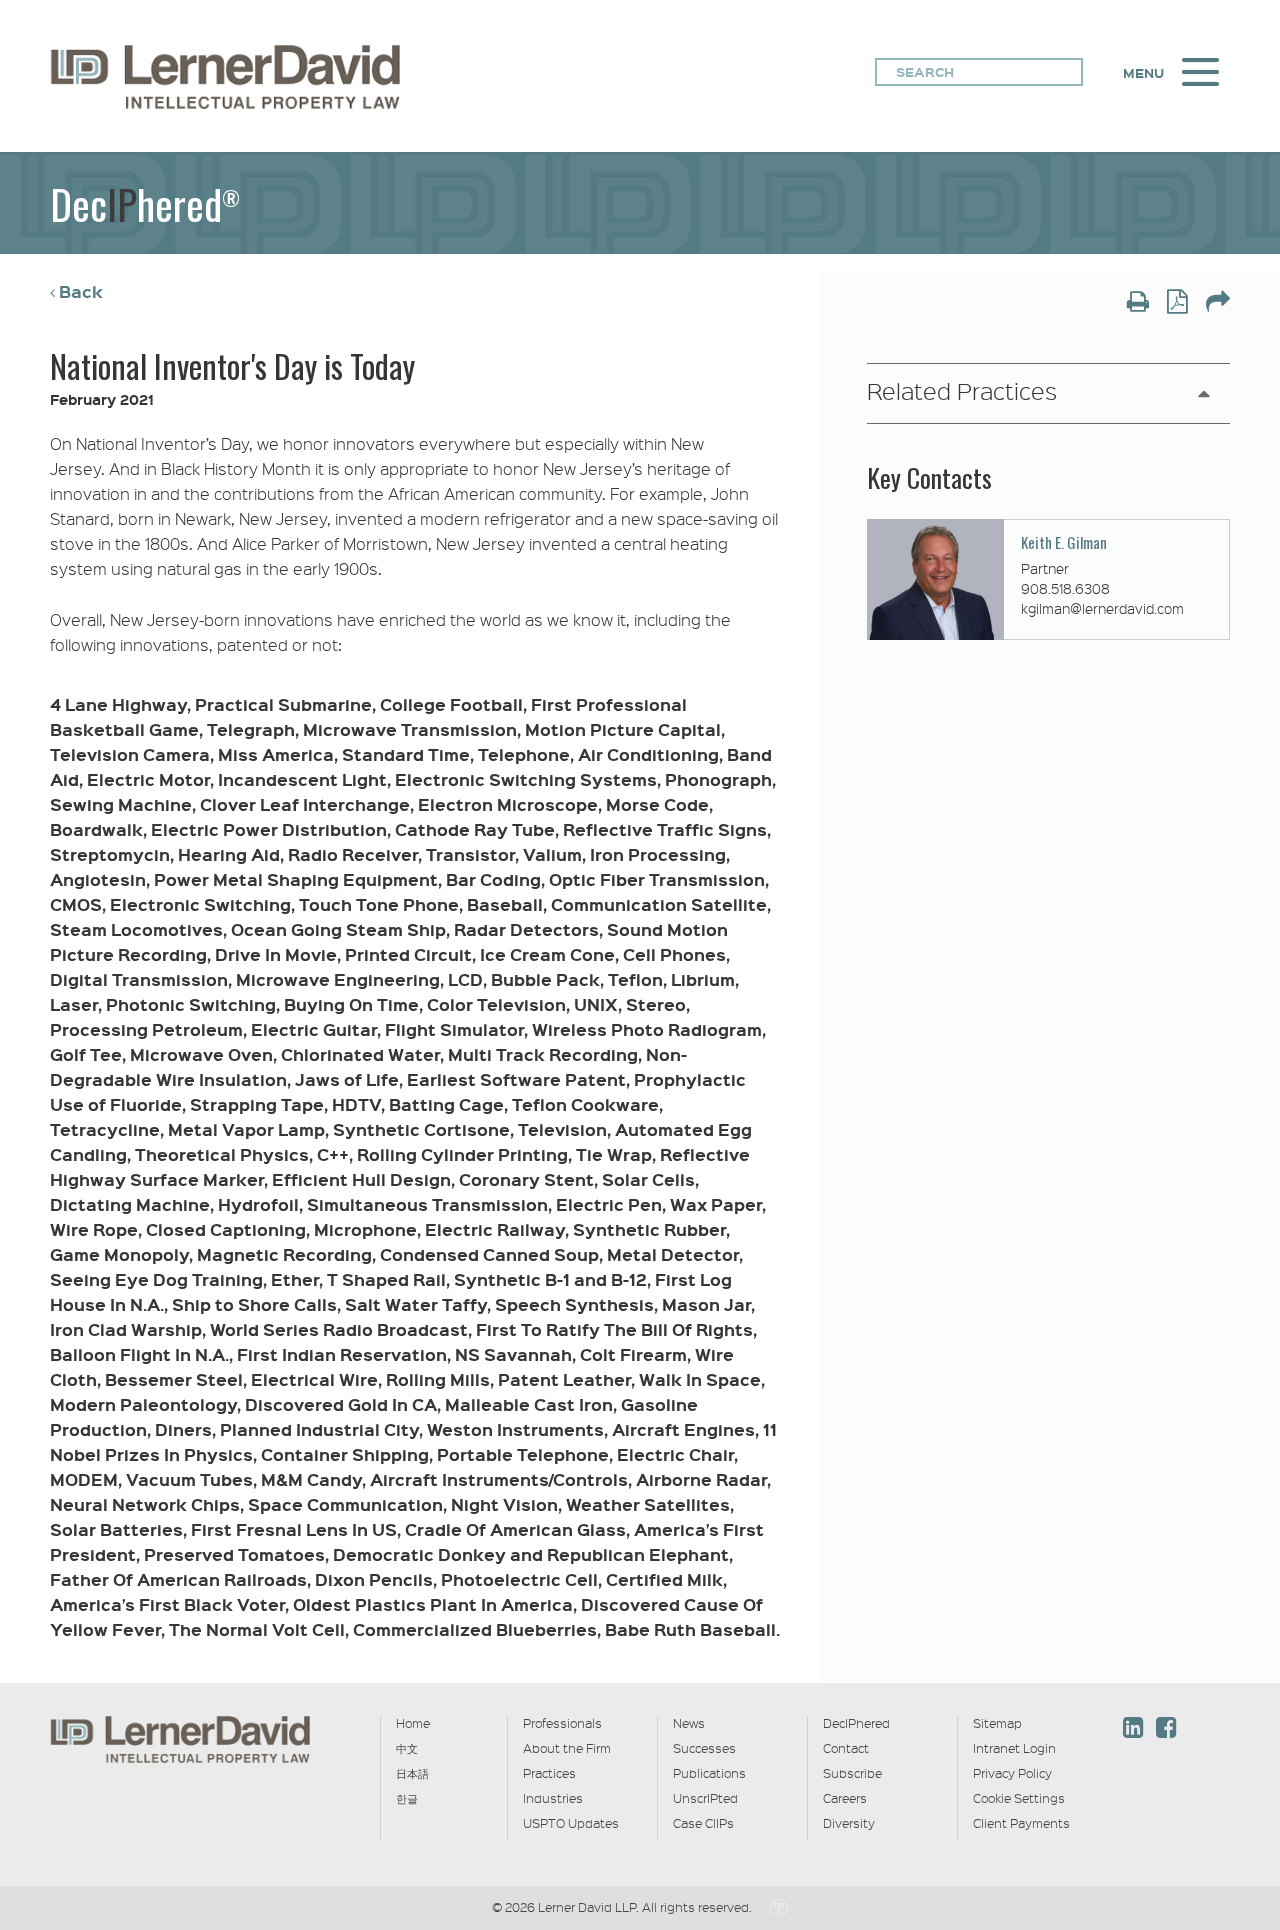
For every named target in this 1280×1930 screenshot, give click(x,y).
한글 (407, 1798)
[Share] (1218, 303)
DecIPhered (856, 1723)
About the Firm (567, 1748)
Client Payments (1021, 1823)
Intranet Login (1014, 1748)
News (689, 1723)
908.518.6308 (1065, 588)
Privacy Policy (1012, 1773)
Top (1221, 1611)
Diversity (849, 1823)
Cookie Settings (1019, 1798)
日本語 (412, 1773)
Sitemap (997, 1723)
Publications (709, 1773)
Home (413, 1723)
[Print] (1138, 303)
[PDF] (1177, 303)
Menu (1143, 73)
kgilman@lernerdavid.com (1102, 608)
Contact (846, 1748)
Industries (553, 1798)
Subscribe (852, 1773)
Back (81, 291)
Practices (549, 1773)
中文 (407, 1748)
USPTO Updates (571, 1823)
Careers (845, 1798)
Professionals (562, 1723)
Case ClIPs (703, 1823)
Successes (704, 1748)
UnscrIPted (705, 1798)
